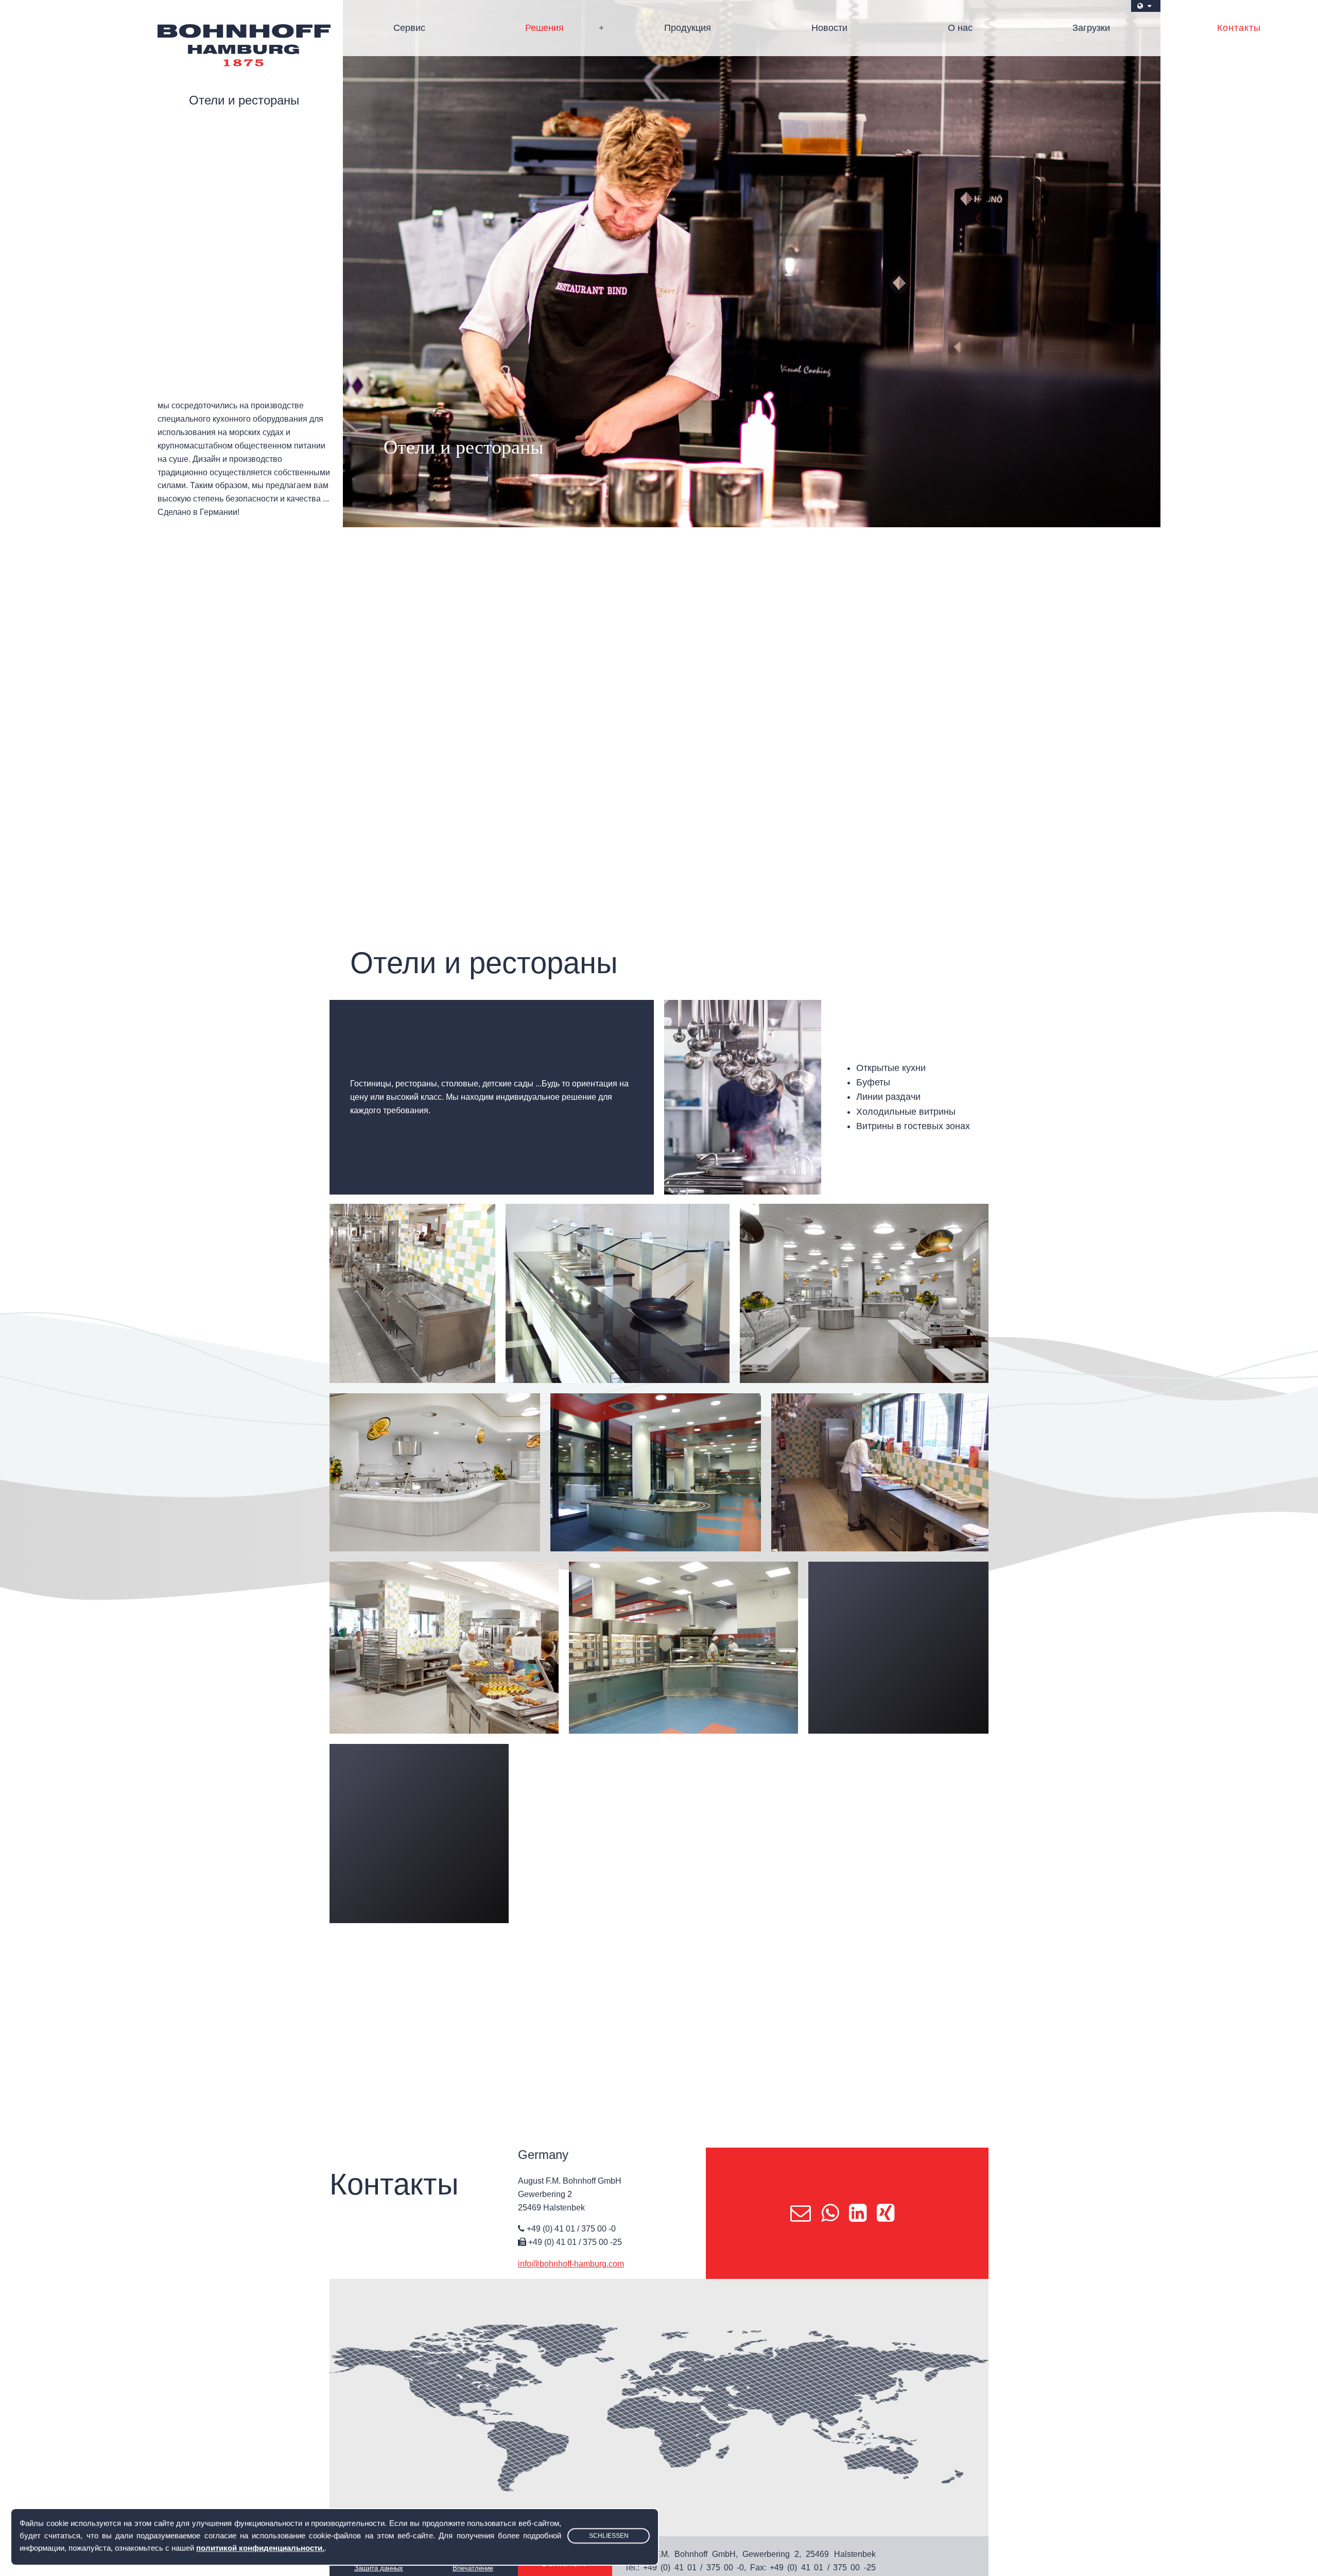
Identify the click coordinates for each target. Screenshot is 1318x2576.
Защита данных (379, 2568)
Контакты (1239, 28)
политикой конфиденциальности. (260, 2548)
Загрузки (1091, 28)
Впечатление (473, 2568)
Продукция (688, 28)
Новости (829, 28)
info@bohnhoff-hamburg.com (571, 2264)
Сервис (409, 28)
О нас (960, 28)
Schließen (609, 2536)
